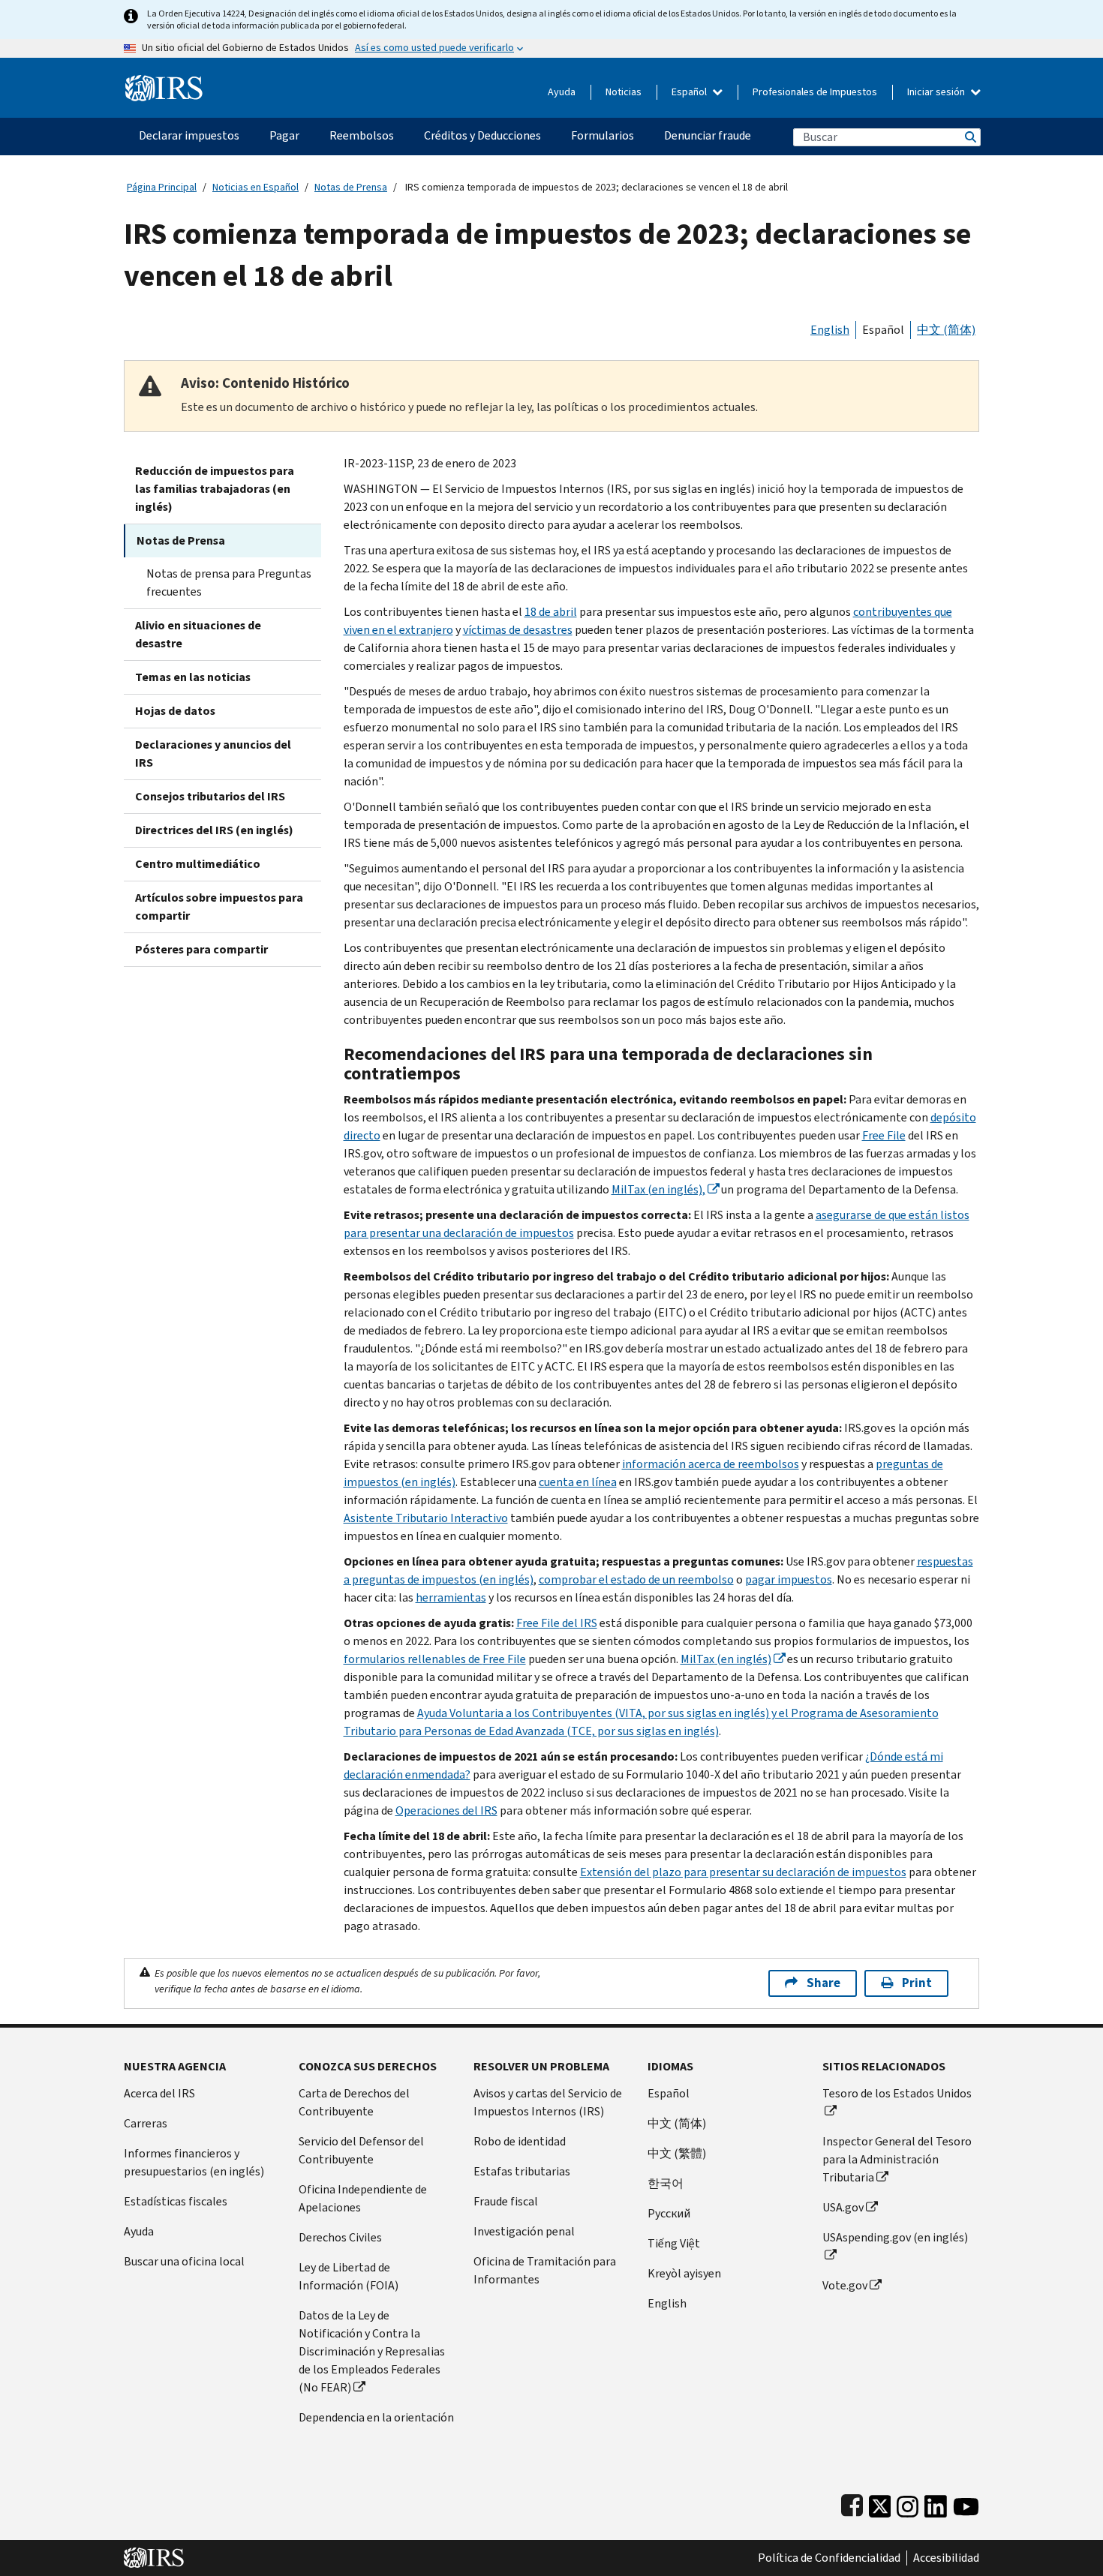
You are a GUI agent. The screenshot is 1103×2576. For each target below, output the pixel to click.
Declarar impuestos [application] (189, 135)
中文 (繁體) (677, 2153)
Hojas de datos (175, 711)
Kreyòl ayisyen (684, 2273)
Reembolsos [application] (362, 135)
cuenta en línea (578, 1482)
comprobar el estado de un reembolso (636, 1579)
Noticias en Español (255, 187)
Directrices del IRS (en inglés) (214, 830)
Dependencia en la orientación (376, 2417)
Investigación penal (524, 2231)
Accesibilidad (946, 2558)
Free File (884, 1135)
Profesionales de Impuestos (815, 92)
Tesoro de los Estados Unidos (897, 2093)
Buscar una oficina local (184, 2261)
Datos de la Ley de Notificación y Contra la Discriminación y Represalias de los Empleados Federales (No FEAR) (372, 2351)
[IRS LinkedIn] (936, 2503)
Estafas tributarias (522, 2171)
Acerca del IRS (159, 2093)
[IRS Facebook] (852, 2503)
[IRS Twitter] (880, 2503)
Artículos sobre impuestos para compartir (219, 907)
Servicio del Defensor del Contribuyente (361, 2150)
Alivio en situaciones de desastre (198, 634)
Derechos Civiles (340, 2237)
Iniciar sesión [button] (937, 92)
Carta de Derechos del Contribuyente (354, 2102)
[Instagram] (908, 2503)
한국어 (666, 2183)
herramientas (451, 1597)
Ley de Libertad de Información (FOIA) (349, 2276)
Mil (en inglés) (726, 1659)
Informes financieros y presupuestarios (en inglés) (194, 2162)
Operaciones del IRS (446, 1810)
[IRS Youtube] (966, 2503)
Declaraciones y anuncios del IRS (213, 754)
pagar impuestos (789, 1579)
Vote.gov (845, 2285)
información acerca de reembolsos (711, 1464)
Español (690, 92)
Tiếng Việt (674, 2243)
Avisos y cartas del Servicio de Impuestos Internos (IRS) (548, 2102)
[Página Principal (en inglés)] (164, 82)
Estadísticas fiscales (176, 2201)
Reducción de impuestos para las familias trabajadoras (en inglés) (215, 489)
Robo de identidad (520, 2141)
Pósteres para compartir (201, 949)
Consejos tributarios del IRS (210, 796)
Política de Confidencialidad (829, 2558)
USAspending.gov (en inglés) (895, 2237)
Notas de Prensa (351, 187)
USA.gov (843, 2207)
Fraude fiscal (506, 2201)
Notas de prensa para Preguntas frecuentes (229, 582)
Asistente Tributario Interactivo (426, 1518)
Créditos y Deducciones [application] (482, 135)
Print (917, 1983)
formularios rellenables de (435, 1659)
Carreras (146, 2123)
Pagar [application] (284, 135)
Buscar (969, 137)
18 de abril (551, 612)
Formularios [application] (603, 135)
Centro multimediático (198, 864)
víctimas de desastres (518, 630)
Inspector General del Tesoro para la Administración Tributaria (897, 2159)
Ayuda (562, 92)
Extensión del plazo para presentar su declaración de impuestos (743, 1872)
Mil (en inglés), (658, 1189)
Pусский (669, 2213)
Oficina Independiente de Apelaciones (363, 2198)
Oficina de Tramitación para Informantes (545, 2270)
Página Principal (162, 187)
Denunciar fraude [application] (708, 135)
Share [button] (823, 1983)
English (830, 330)
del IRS (557, 1623)
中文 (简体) (946, 330)
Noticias (624, 92)
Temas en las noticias (193, 677)
